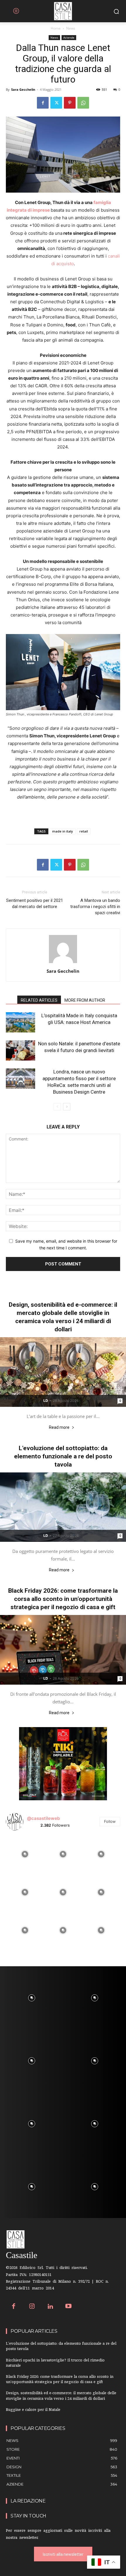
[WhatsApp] (83, 103)
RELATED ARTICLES (39, 1000)
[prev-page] (57, 1107)
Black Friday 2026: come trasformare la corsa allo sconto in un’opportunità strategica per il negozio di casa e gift (63, 1599)
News (71, 28)
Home (56, 28)
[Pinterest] (70, 103)
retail (84, 831)
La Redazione (28, 2501)
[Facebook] (43, 103)
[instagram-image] (25, 1854)
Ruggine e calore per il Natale (33, 2410)
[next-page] (67, 1107)
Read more (59, 1427)
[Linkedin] (50, 2307)
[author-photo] (63, 963)
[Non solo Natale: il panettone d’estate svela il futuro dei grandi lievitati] (21, 1050)
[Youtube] (69, 2307)
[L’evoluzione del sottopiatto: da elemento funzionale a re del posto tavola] (63, 1507)
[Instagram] (32, 2307)
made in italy (63, 831)
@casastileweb (43, 1818)
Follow (110, 1821)
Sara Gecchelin (23, 89)
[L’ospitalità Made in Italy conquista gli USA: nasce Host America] (21, 1022)
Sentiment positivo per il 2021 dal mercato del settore (35, 904)
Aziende (69, 37)
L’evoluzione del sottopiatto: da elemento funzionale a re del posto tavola (63, 1456)
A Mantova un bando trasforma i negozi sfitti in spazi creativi (95, 907)
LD (46, 1401)
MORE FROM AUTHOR (85, 1000)
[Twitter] (56, 103)
